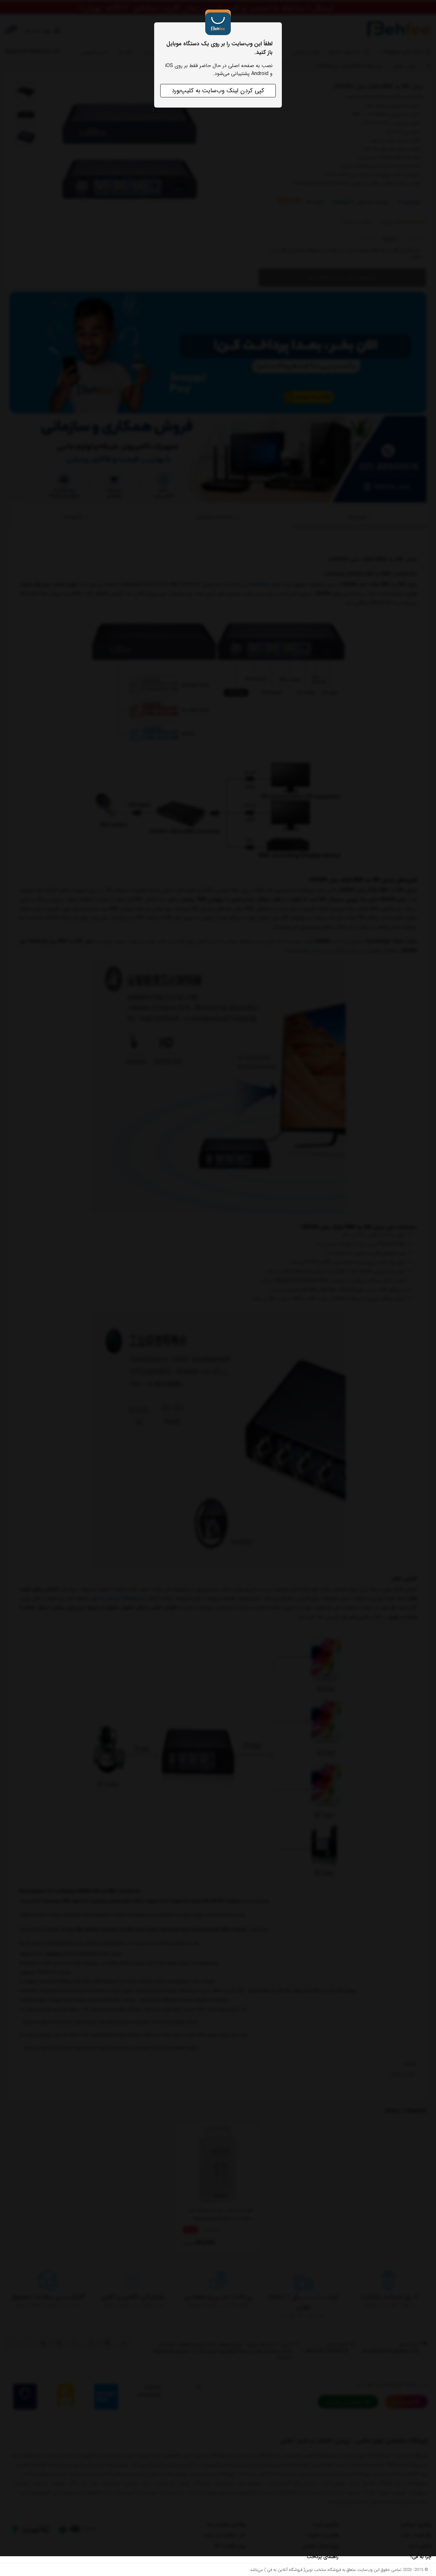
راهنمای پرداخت (323, 2557)
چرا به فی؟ (421, 2557)
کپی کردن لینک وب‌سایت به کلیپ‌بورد (218, 91)
